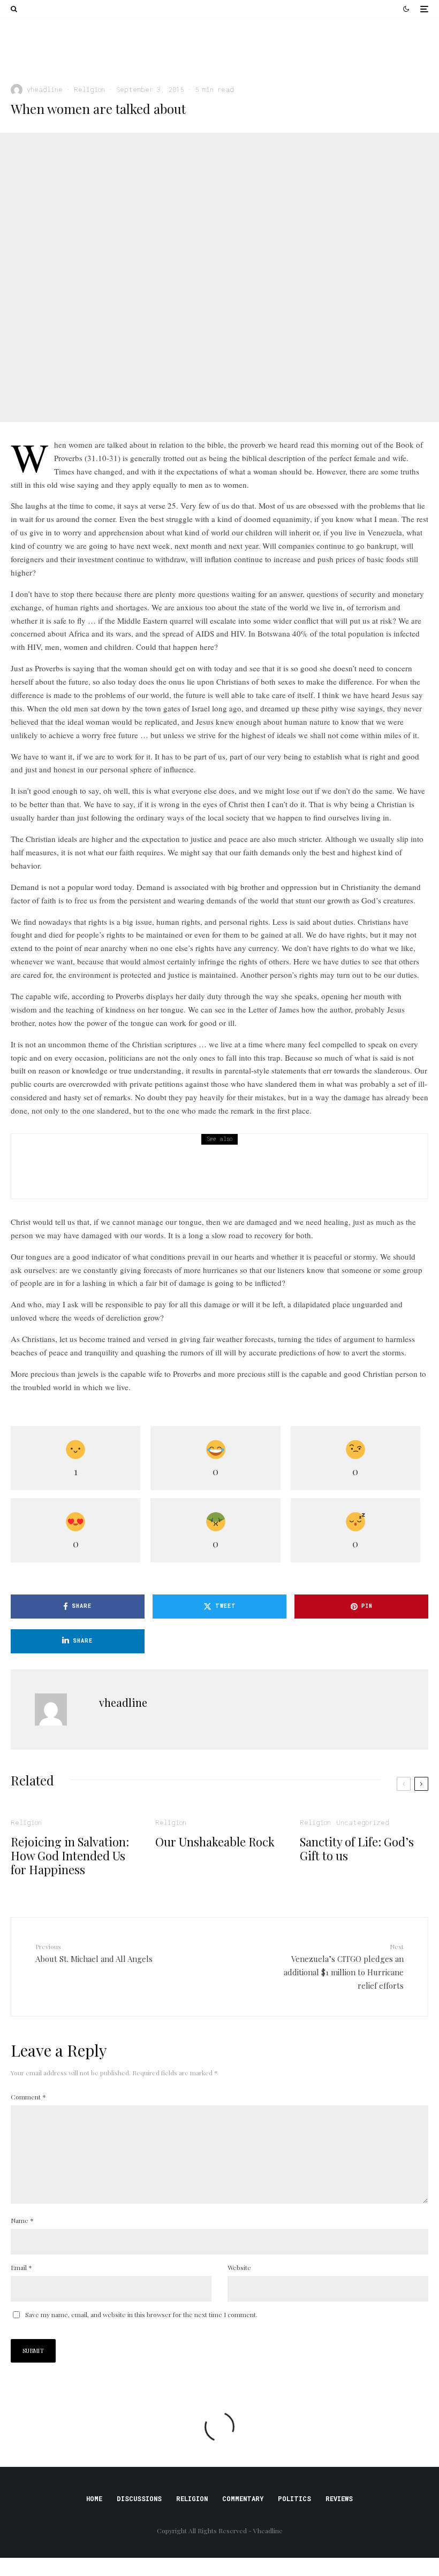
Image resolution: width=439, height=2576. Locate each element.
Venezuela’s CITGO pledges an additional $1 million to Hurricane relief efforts (344, 1966)
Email (21, 2267)
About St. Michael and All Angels (94, 1953)
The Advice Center (66, 1182)
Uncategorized (363, 1822)
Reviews (339, 2498)
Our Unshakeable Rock (270, 53)
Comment (28, 2097)
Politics (294, 2498)
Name (22, 2220)
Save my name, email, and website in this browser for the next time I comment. (141, 2314)
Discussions (139, 2498)
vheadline (45, 89)
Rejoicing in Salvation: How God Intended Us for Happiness (97, 58)
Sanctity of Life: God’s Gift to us (357, 1849)
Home (94, 2498)
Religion (26, 39)
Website (239, 2267)
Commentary (243, 2498)
